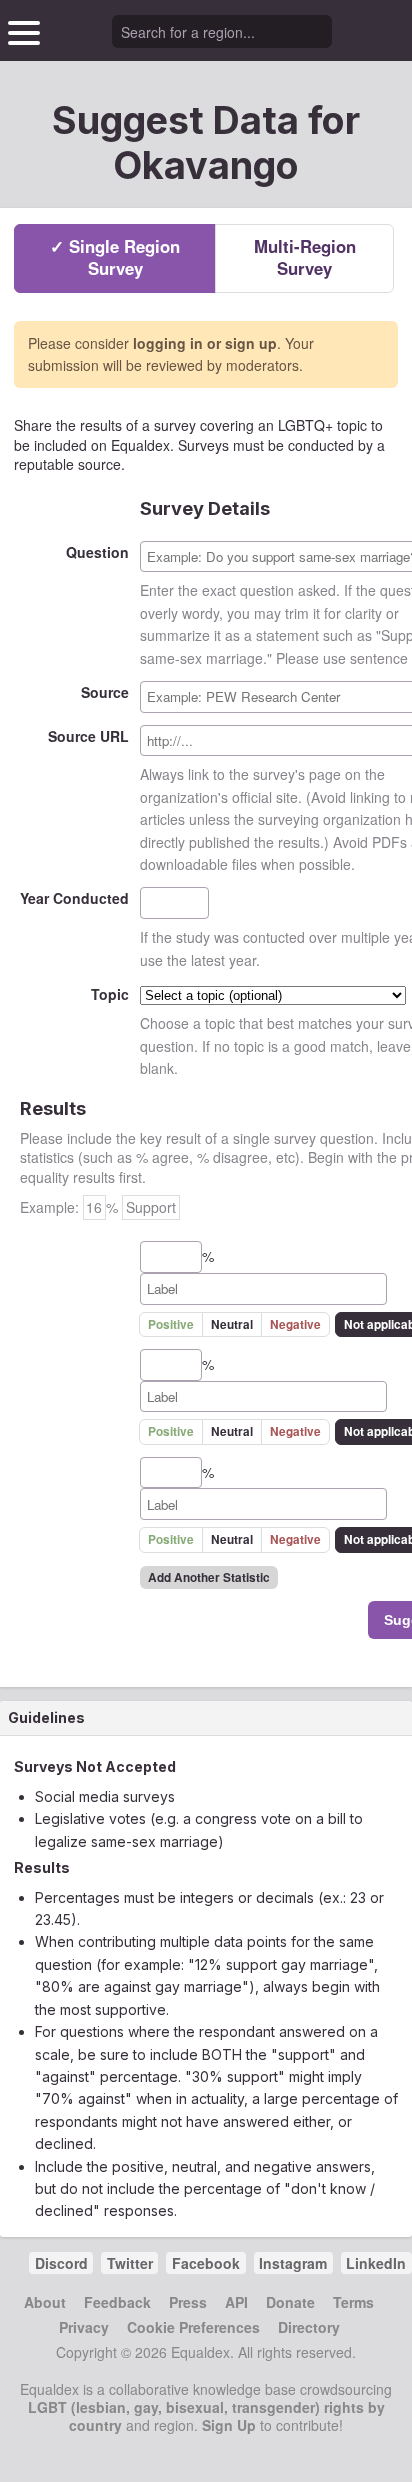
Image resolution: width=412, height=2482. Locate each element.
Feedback (117, 2302)
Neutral (232, 1324)
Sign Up (229, 2425)
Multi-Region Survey (305, 257)
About (45, 2302)
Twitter (130, 2263)
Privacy (84, 2327)
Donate (290, 2302)
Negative (295, 1324)
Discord (61, 2263)
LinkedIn (376, 2263)
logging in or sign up (205, 343)
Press (188, 2302)
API (236, 2302)
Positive (171, 1324)
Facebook (206, 2263)
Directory (309, 2327)
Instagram (293, 2263)
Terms (353, 2302)
